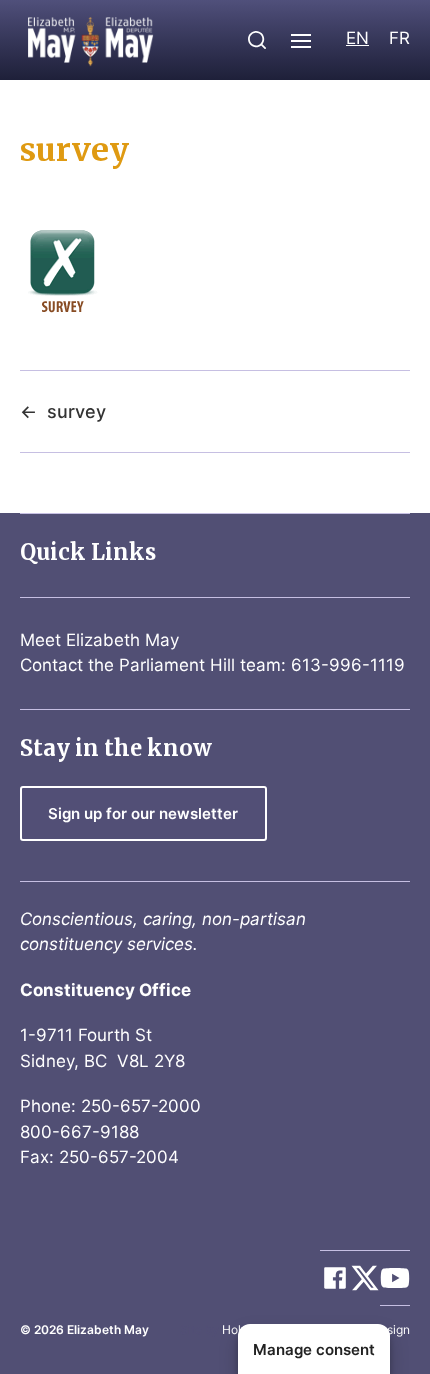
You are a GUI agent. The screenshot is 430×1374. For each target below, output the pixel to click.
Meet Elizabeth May (99, 640)
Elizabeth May (108, 1329)
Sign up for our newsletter (143, 813)
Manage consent (314, 1349)
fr (399, 38)
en (357, 38)
